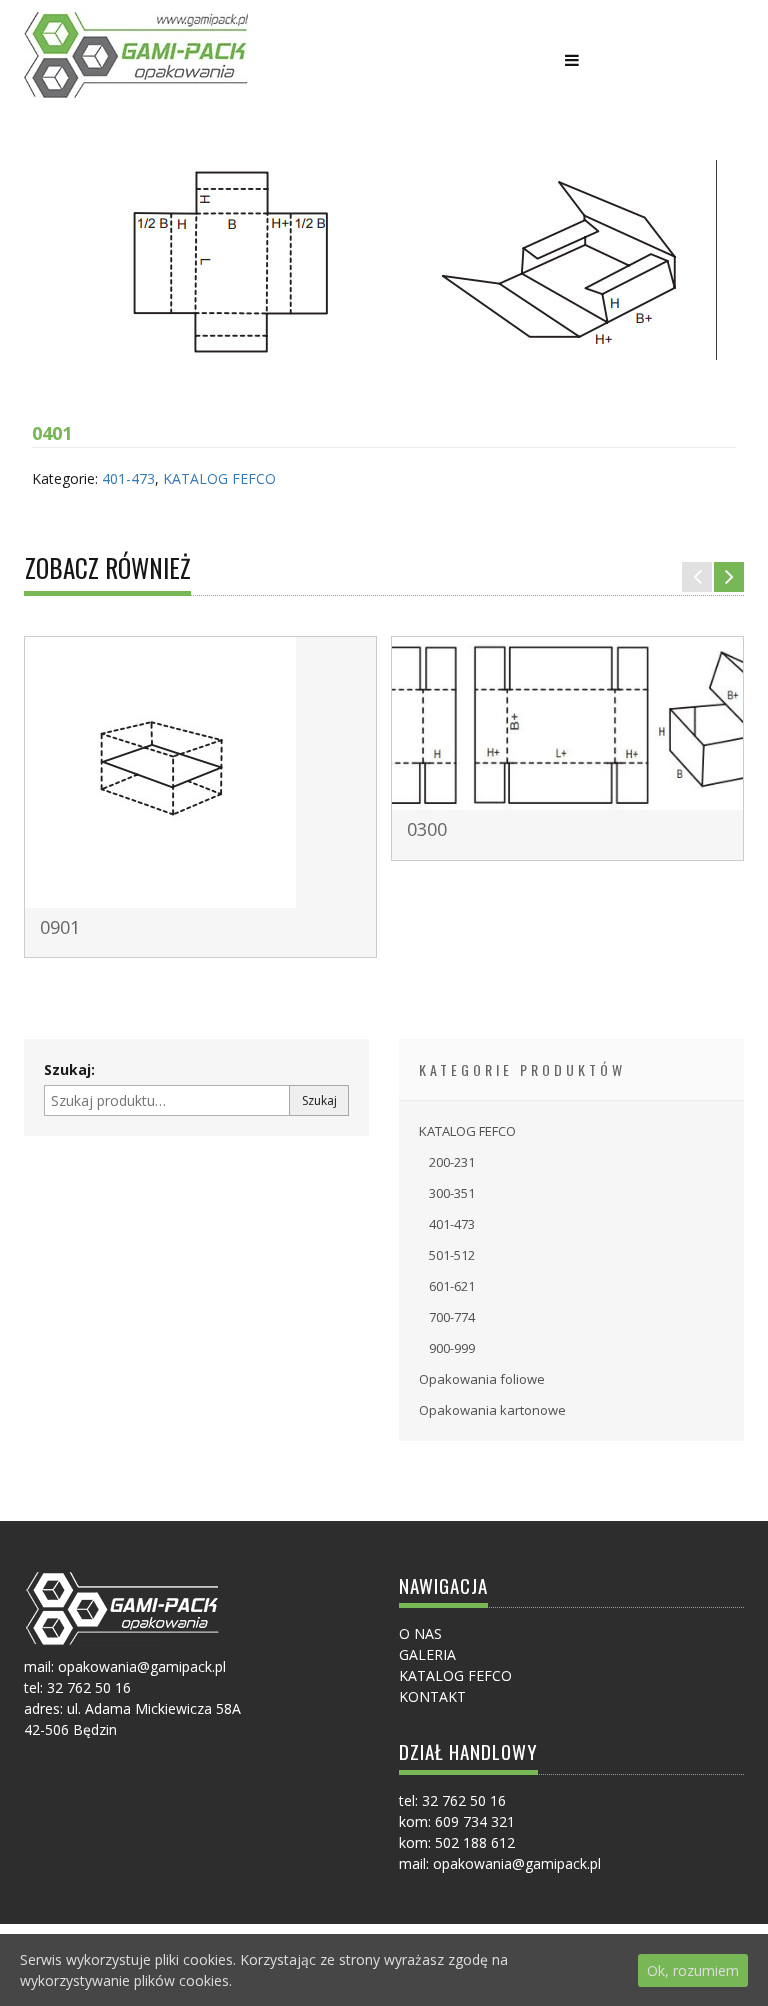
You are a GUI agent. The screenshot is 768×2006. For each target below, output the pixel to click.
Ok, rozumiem (693, 1970)
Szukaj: (69, 1069)
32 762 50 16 (89, 1687)
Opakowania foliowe (482, 1379)
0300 (427, 829)
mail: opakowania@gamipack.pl (125, 1666)
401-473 (128, 478)
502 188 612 (475, 1842)
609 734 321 (475, 1821)
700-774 (452, 1317)
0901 (60, 927)
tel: (35, 1687)
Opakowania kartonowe (492, 1410)
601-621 (452, 1286)
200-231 (452, 1162)
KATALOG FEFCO (219, 478)
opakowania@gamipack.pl (517, 1863)
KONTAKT (432, 1696)
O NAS (420, 1633)
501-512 (452, 1255)
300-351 (452, 1193)
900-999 (452, 1348)
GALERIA (427, 1654)
